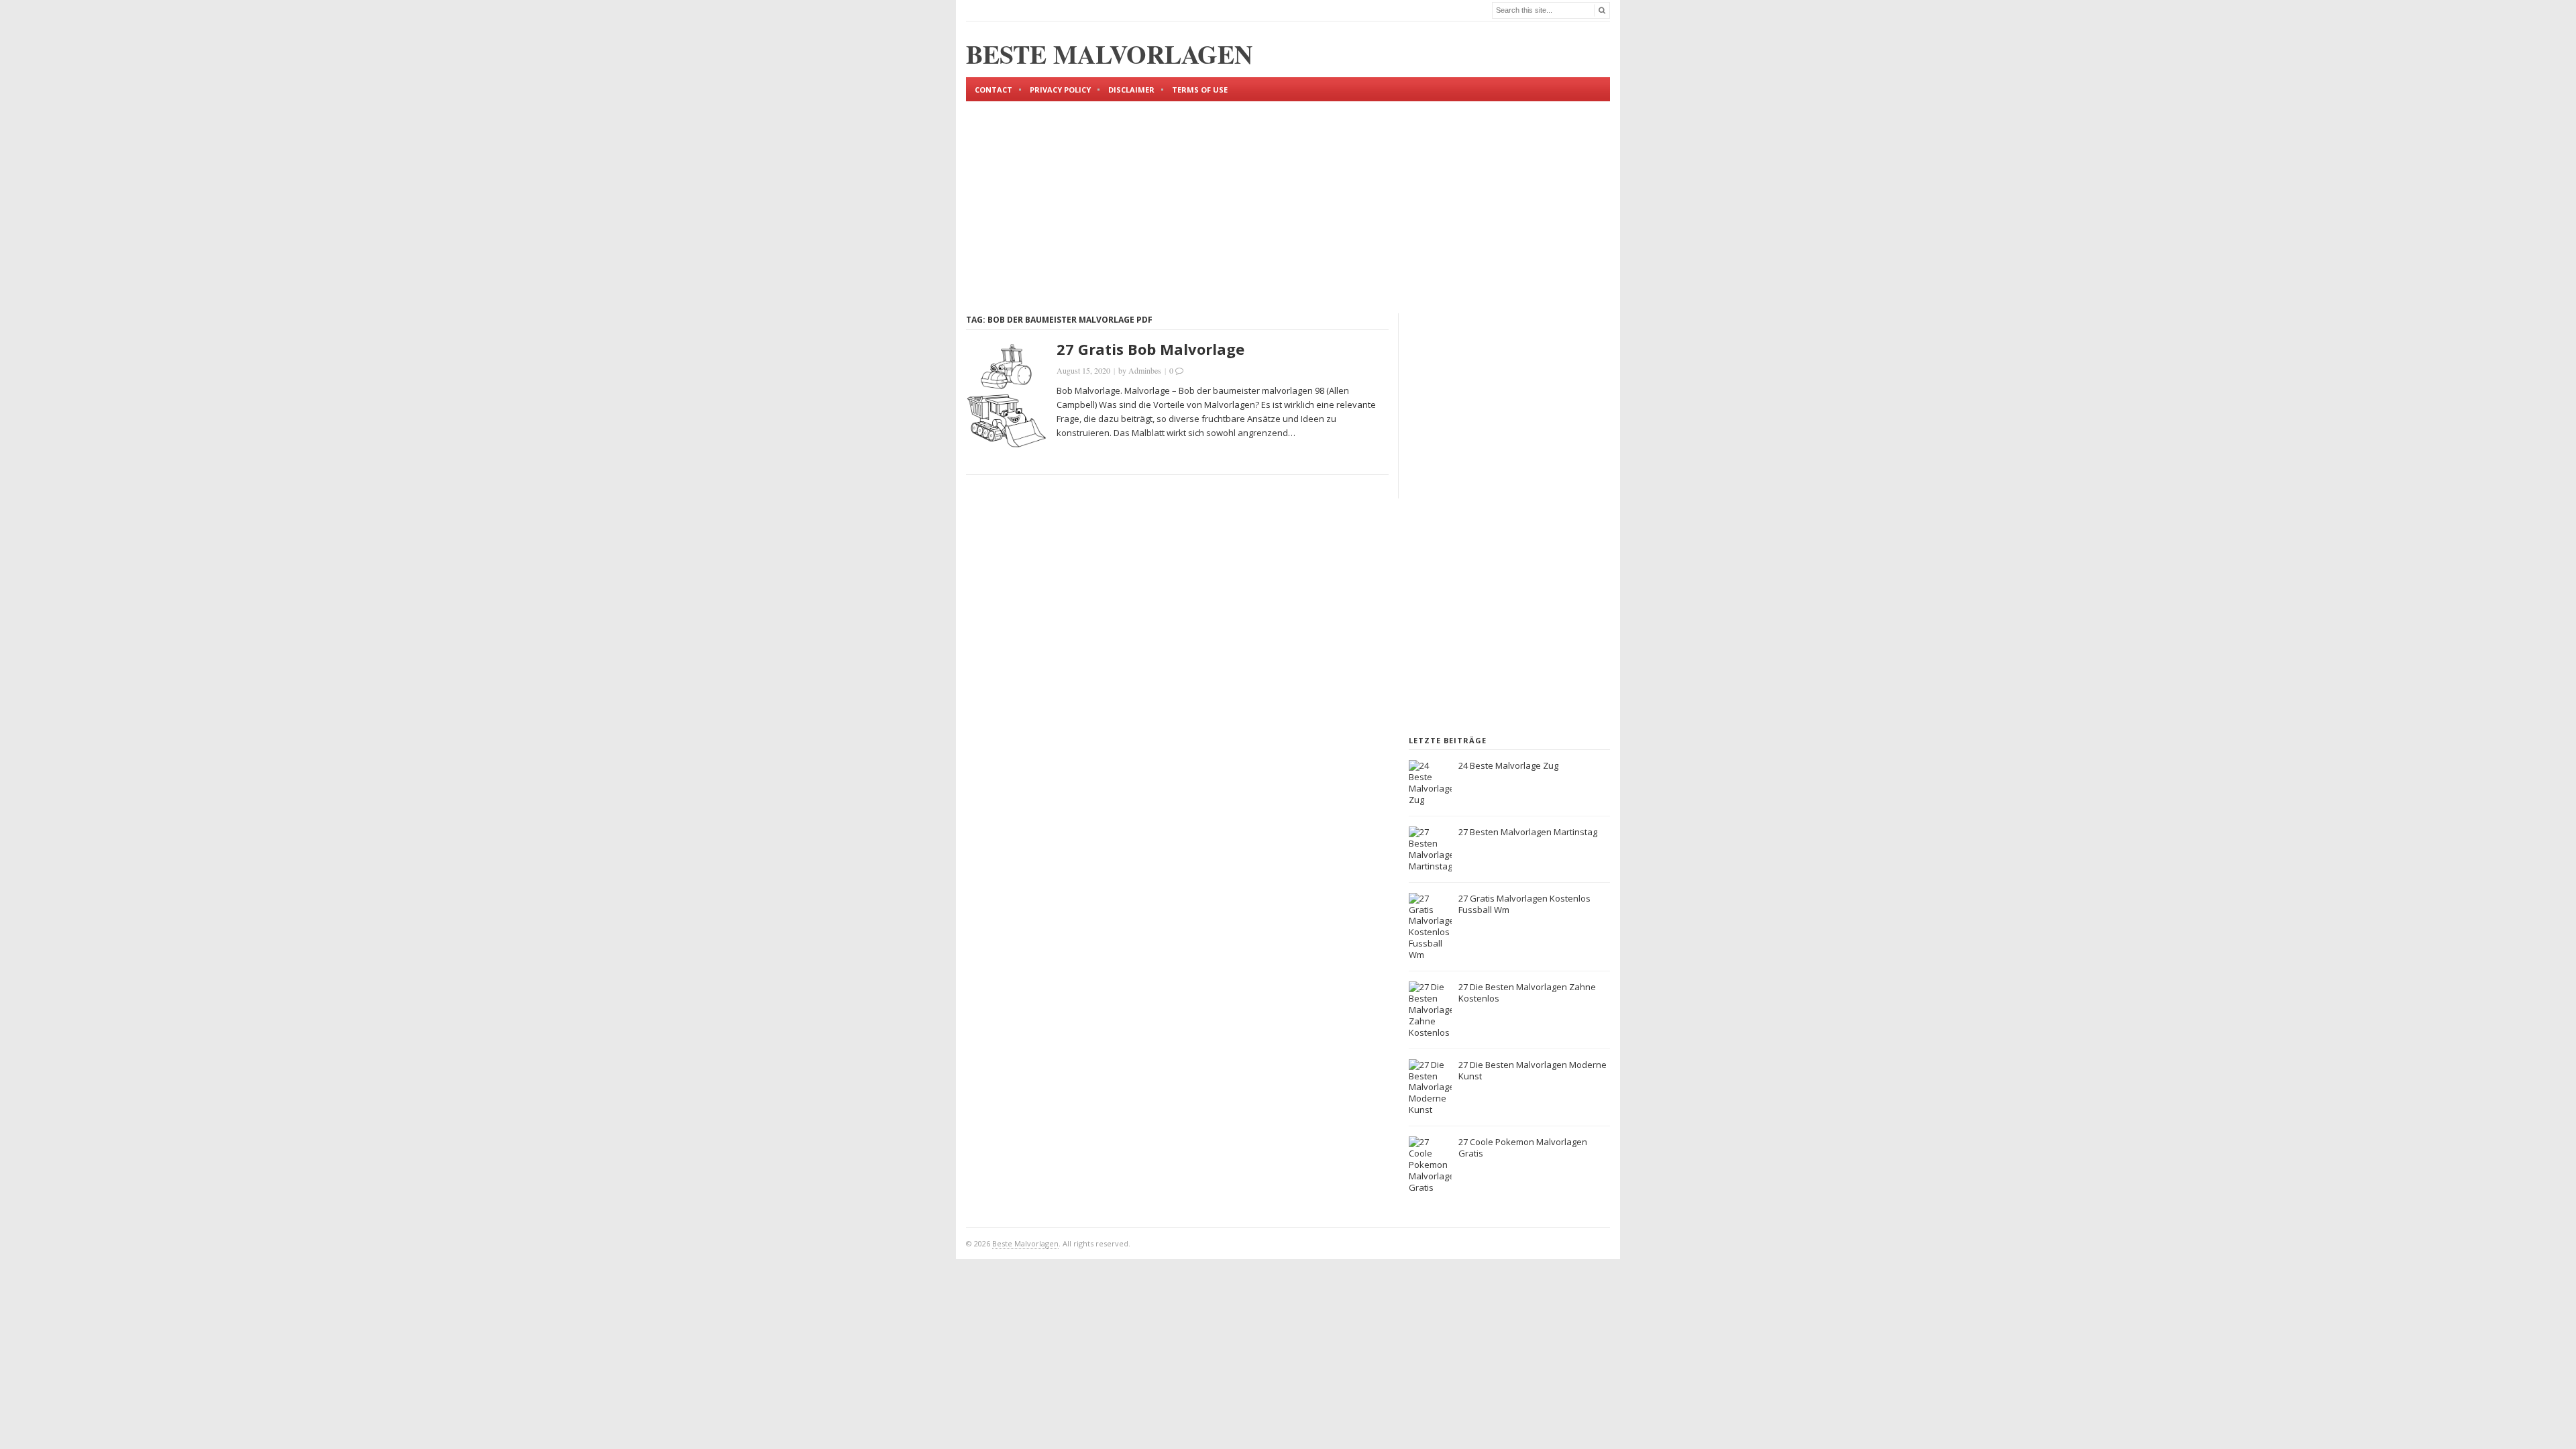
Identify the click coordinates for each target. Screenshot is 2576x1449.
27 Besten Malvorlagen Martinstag (1528, 832)
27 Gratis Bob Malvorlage (1150, 349)
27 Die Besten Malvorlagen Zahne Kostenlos (1527, 992)
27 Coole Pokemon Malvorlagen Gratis (1523, 1147)
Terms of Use (1200, 90)
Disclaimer (1131, 90)
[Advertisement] (1288, 196)
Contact (994, 90)
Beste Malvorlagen (1025, 1243)
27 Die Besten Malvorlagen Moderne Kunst (1533, 1070)
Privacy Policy (1060, 90)
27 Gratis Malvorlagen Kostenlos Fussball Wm (1524, 904)
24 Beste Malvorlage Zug (1508, 765)
